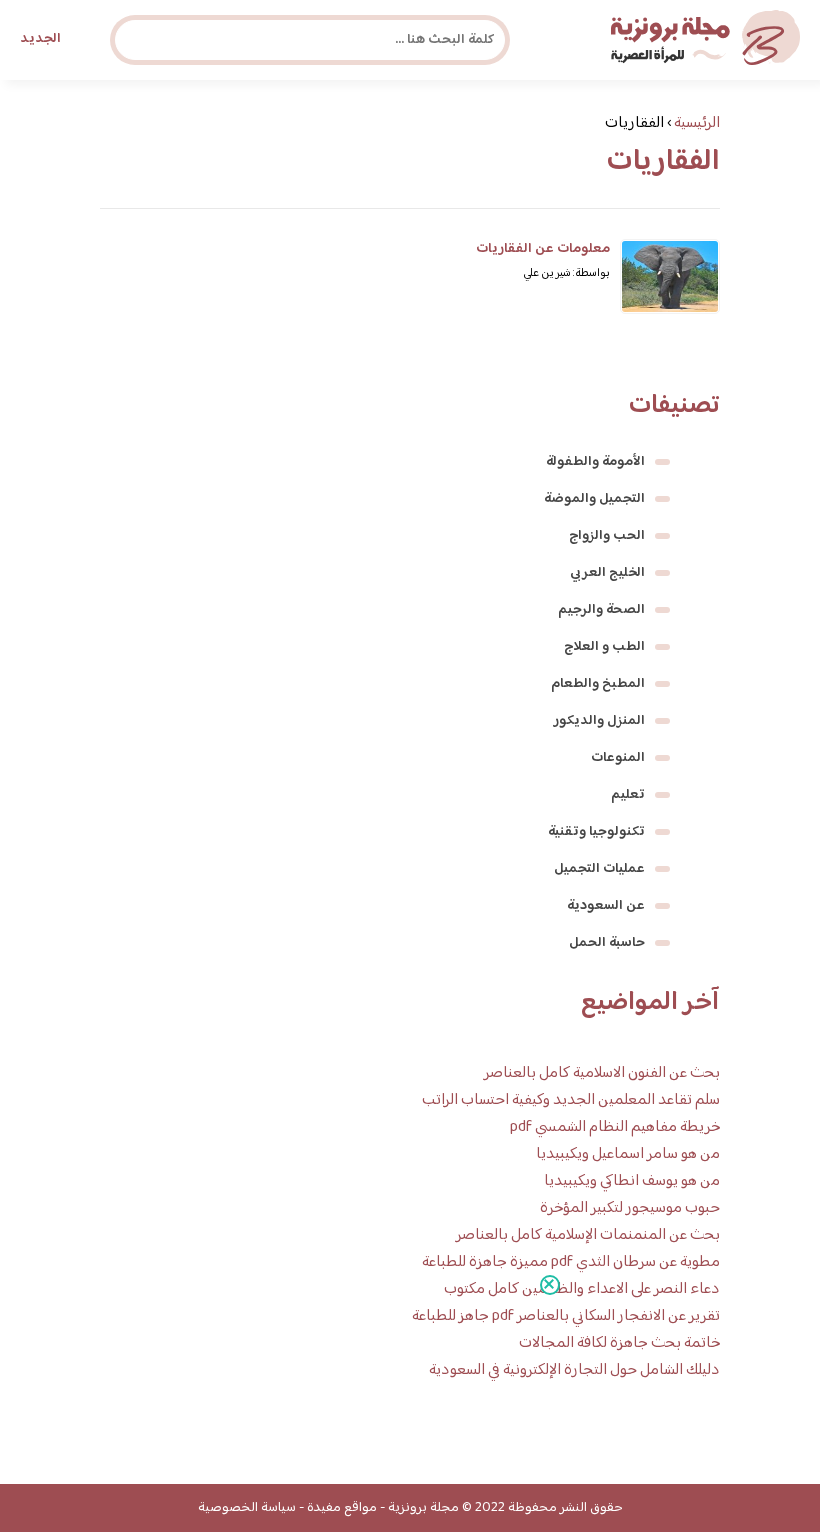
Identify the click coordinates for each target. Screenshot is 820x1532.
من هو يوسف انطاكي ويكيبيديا (632, 1181)
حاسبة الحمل (607, 943)
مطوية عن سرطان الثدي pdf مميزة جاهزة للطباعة (571, 1262)
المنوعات (618, 758)
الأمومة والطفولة (595, 462)
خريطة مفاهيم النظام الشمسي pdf (615, 1127)
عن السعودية (606, 906)
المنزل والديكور (599, 721)
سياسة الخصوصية (247, 1508)
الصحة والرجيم (601, 610)
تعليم (628, 795)
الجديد (40, 39)
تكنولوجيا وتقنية (596, 832)
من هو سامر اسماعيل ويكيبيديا (628, 1154)
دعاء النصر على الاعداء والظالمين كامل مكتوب (582, 1289)
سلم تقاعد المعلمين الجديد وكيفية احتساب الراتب (571, 1100)
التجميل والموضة (594, 499)
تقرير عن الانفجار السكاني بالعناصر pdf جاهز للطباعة (566, 1316)
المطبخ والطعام (598, 684)
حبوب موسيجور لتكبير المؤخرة (630, 1208)
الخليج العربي (607, 573)
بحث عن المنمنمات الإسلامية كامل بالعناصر (588, 1235)
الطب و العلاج (604, 647)
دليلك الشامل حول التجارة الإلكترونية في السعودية (574, 1370)
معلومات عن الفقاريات (543, 249)
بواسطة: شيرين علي (566, 273)
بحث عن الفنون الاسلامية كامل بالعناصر (602, 1073)
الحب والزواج (607, 536)
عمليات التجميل (599, 869)
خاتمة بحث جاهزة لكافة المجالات (619, 1343)
